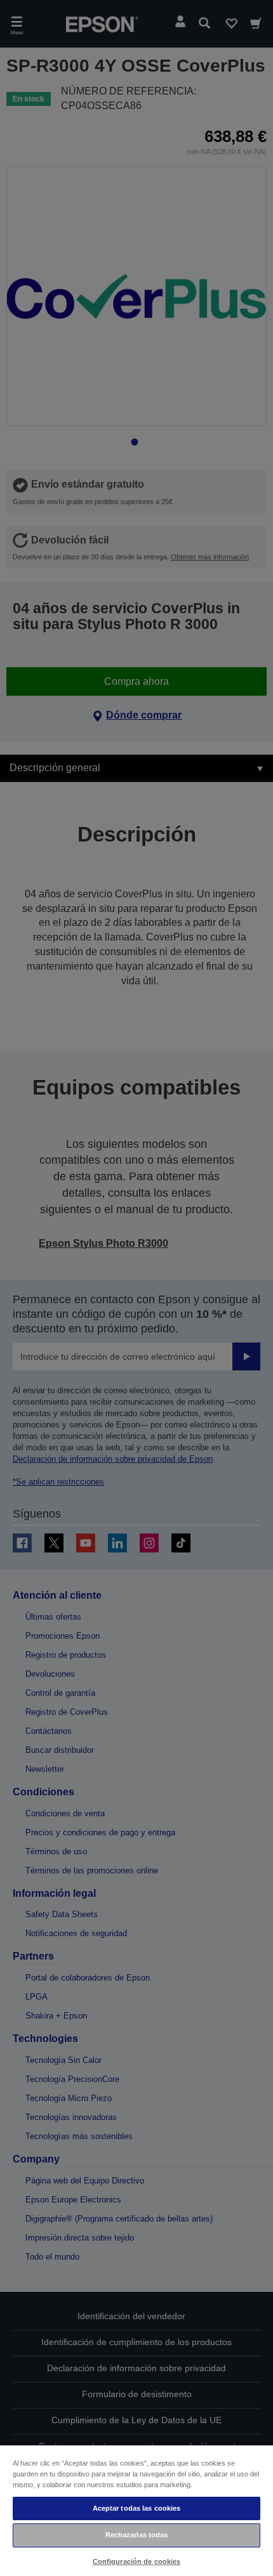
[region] (136, 2510)
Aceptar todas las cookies (137, 2508)
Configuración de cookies (137, 2561)
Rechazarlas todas (137, 2535)
